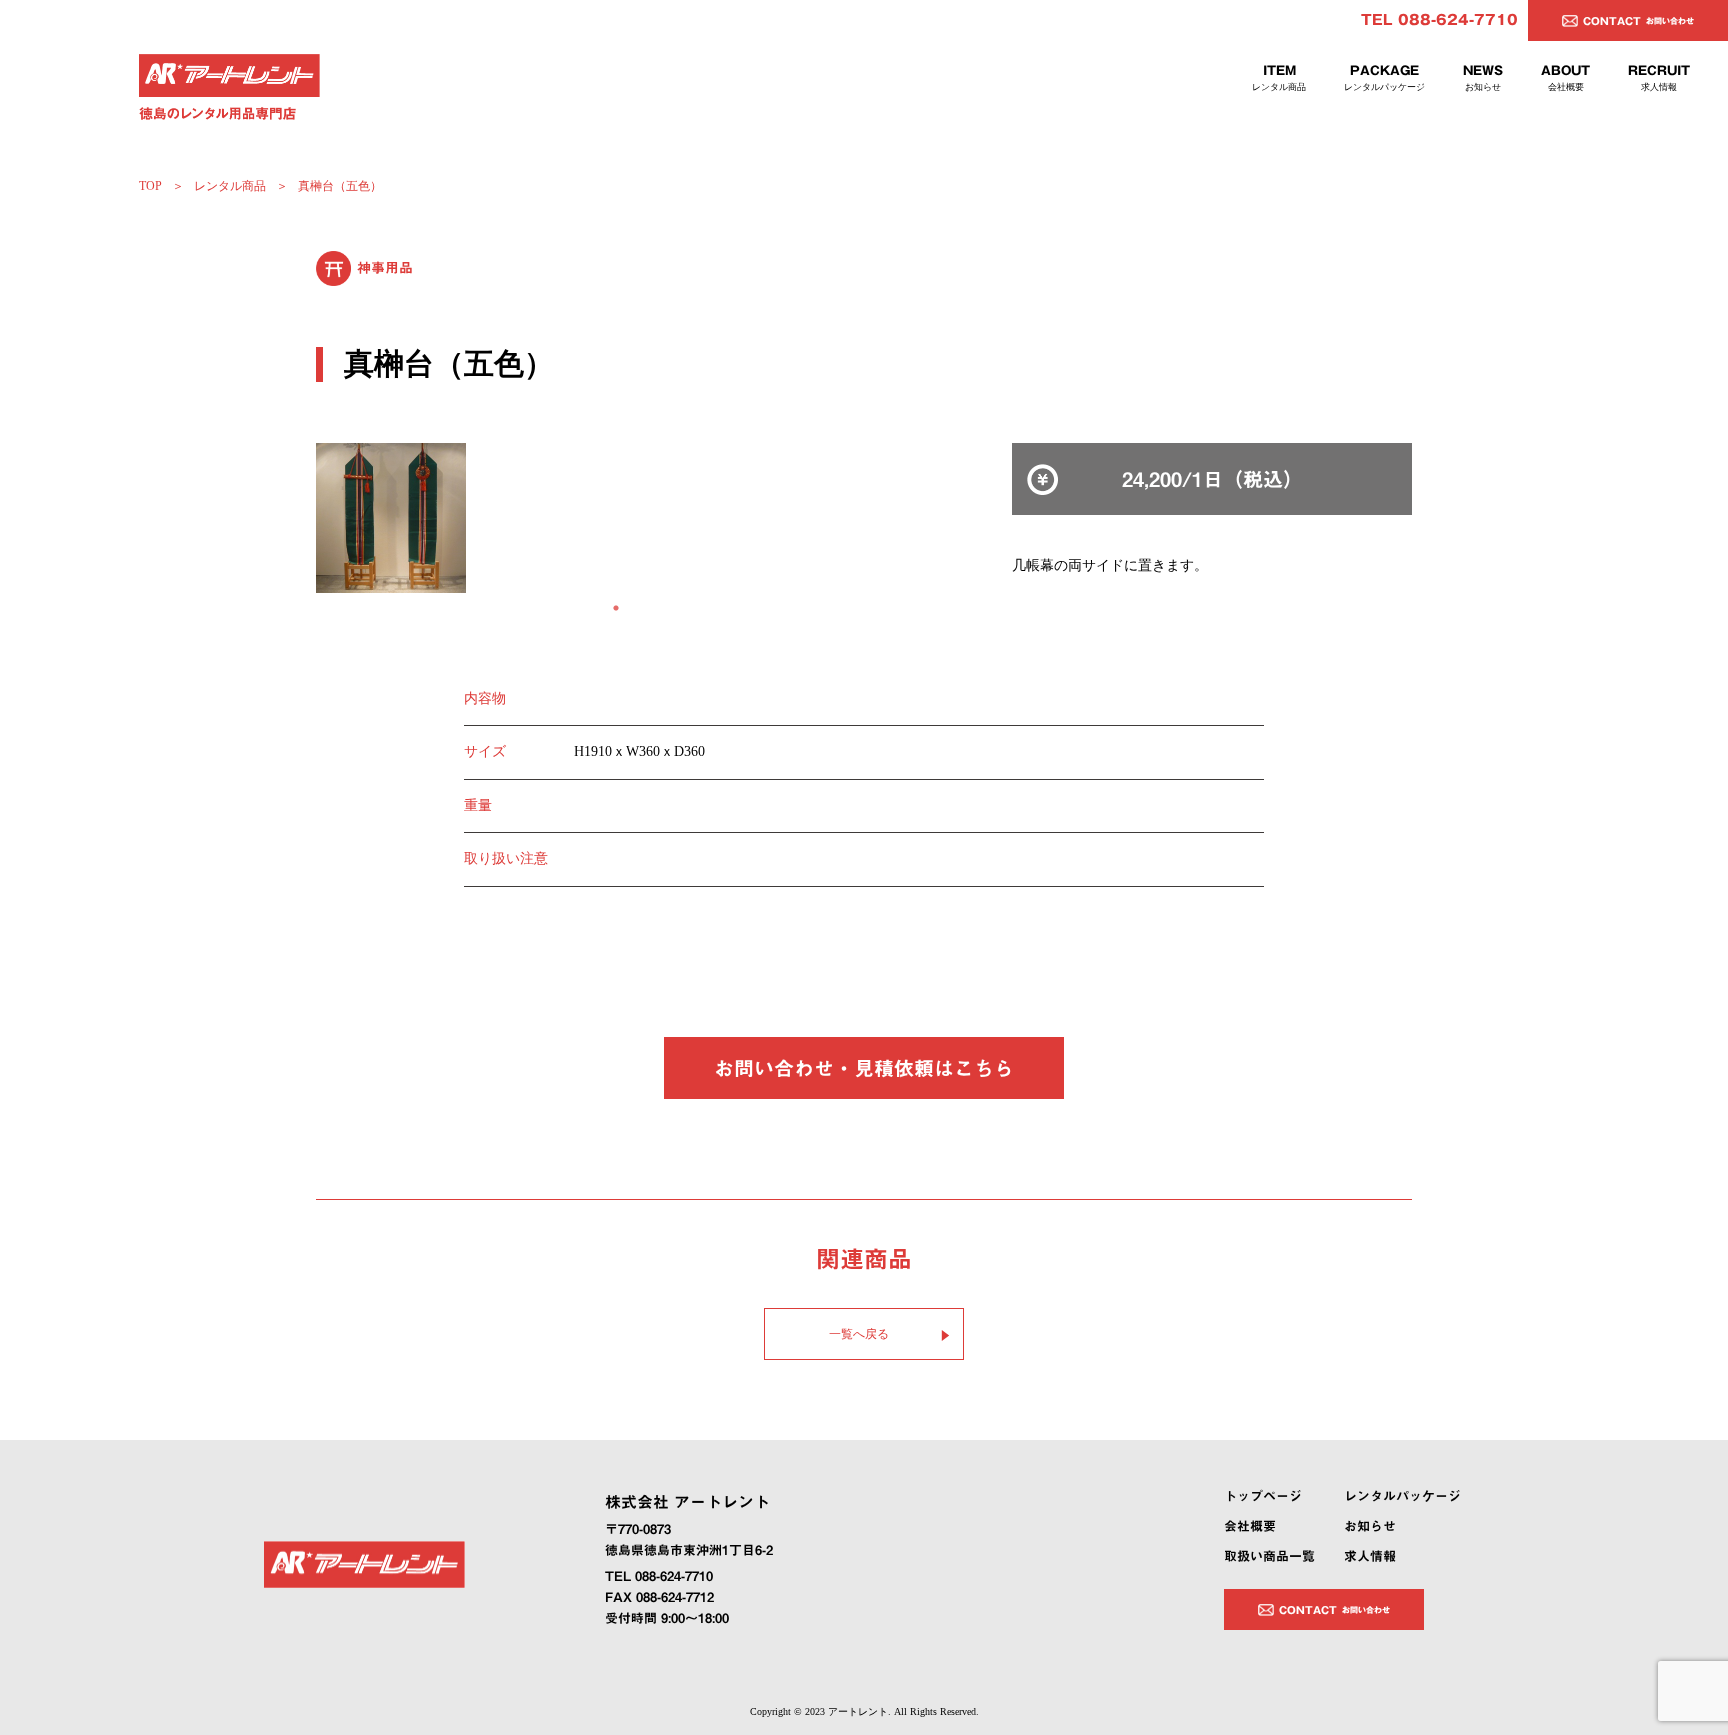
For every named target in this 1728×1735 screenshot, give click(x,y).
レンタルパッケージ (1402, 1496)
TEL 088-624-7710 (1439, 20)
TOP (150, 186)
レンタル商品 (230, 186)
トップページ (1263, 1496)
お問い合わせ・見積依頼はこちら (864, 1068)
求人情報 (1370, 1556)
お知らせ (1370, 1526)
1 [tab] (616, 608)
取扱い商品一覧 (1269, 1556)
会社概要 (1250, 1526)
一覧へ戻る (859, 1334)
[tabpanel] (616, 518)
